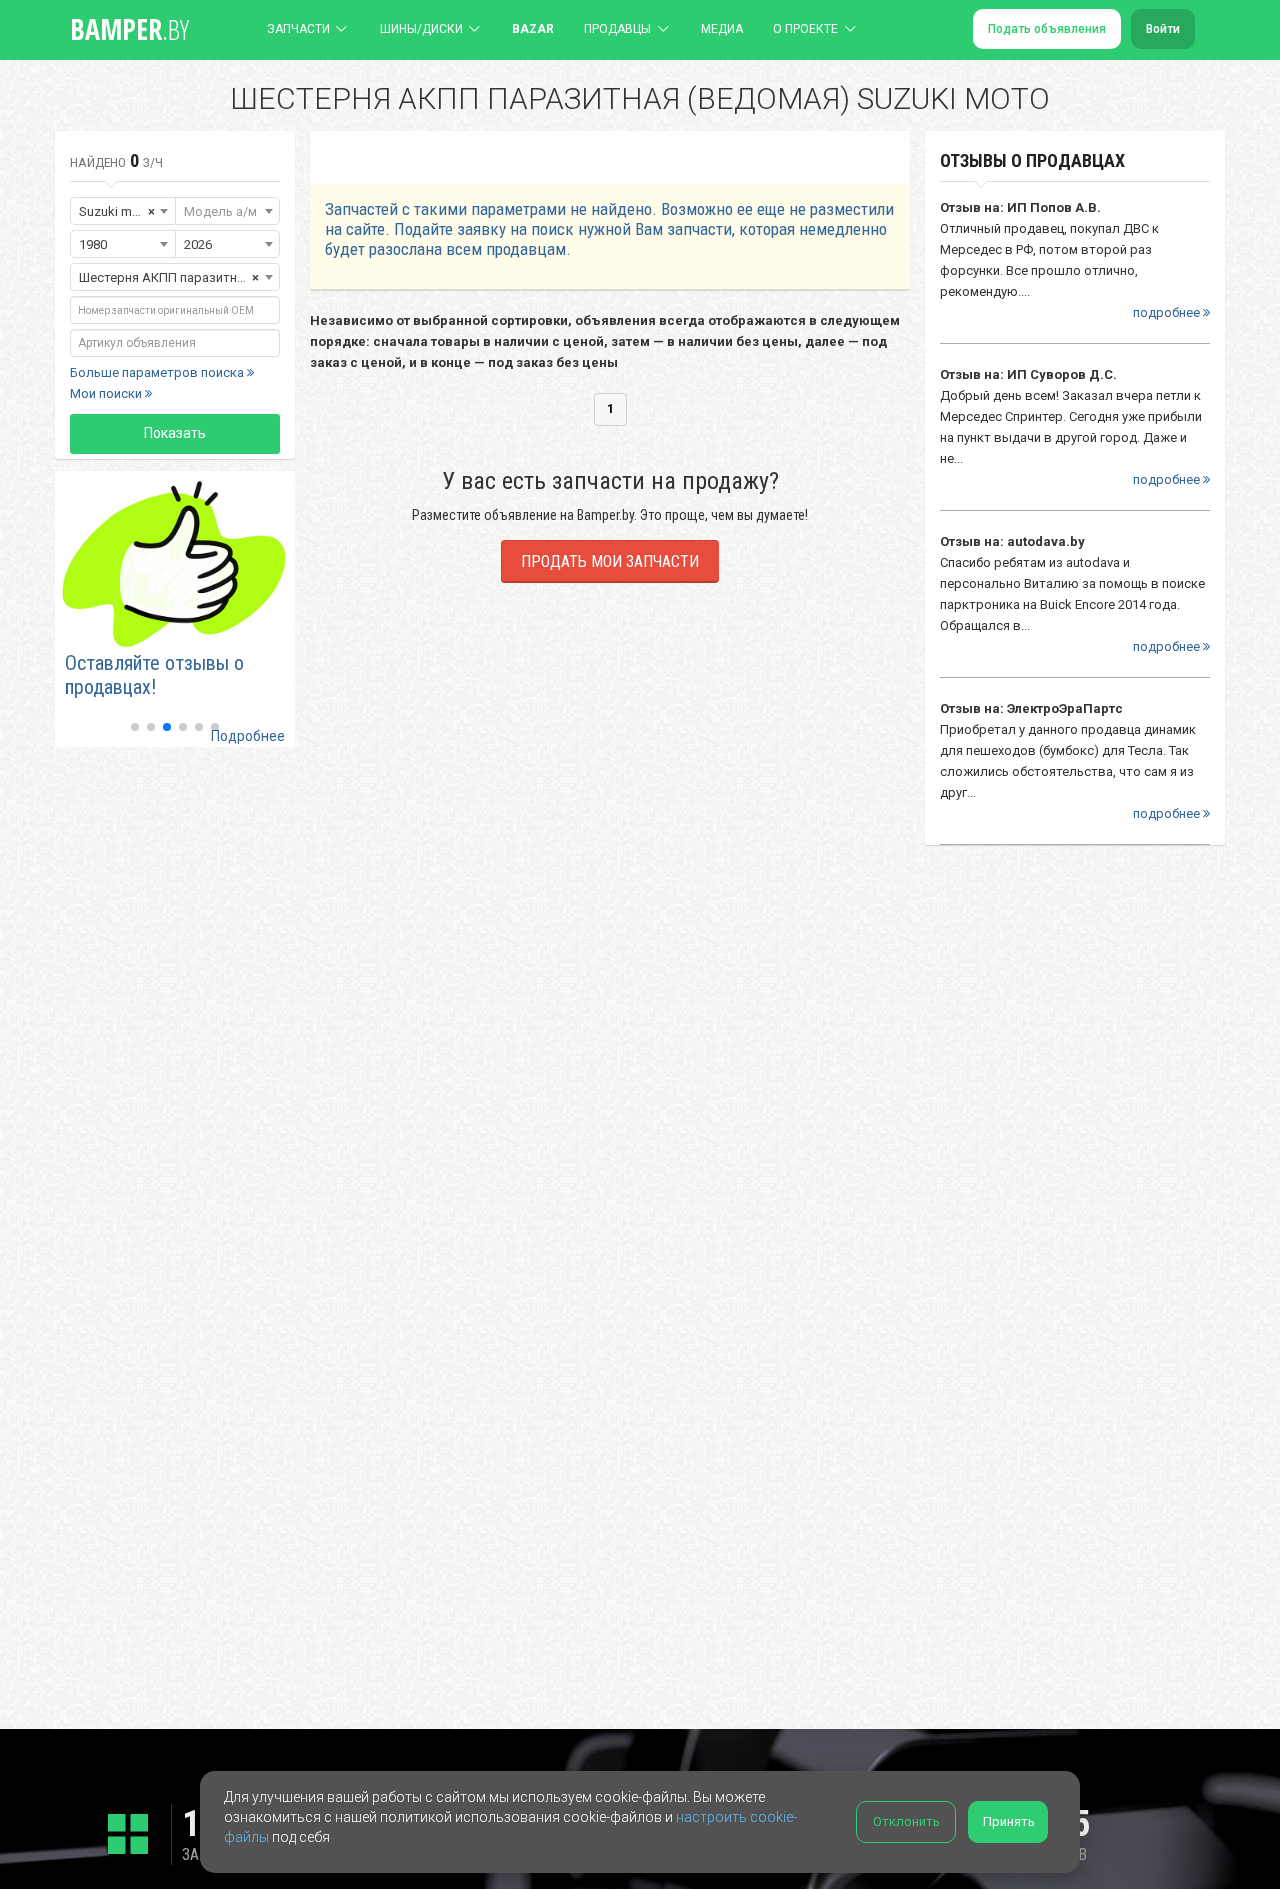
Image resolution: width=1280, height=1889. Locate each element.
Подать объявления (1047, 29)
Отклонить (906, 1821)
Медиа (722, 29)
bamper (129, 29)
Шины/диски (421, 29)
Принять (1009, 1821)
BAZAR (533, 29)
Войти (1163, 29)
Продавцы (617, 29)
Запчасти (298, 29)
